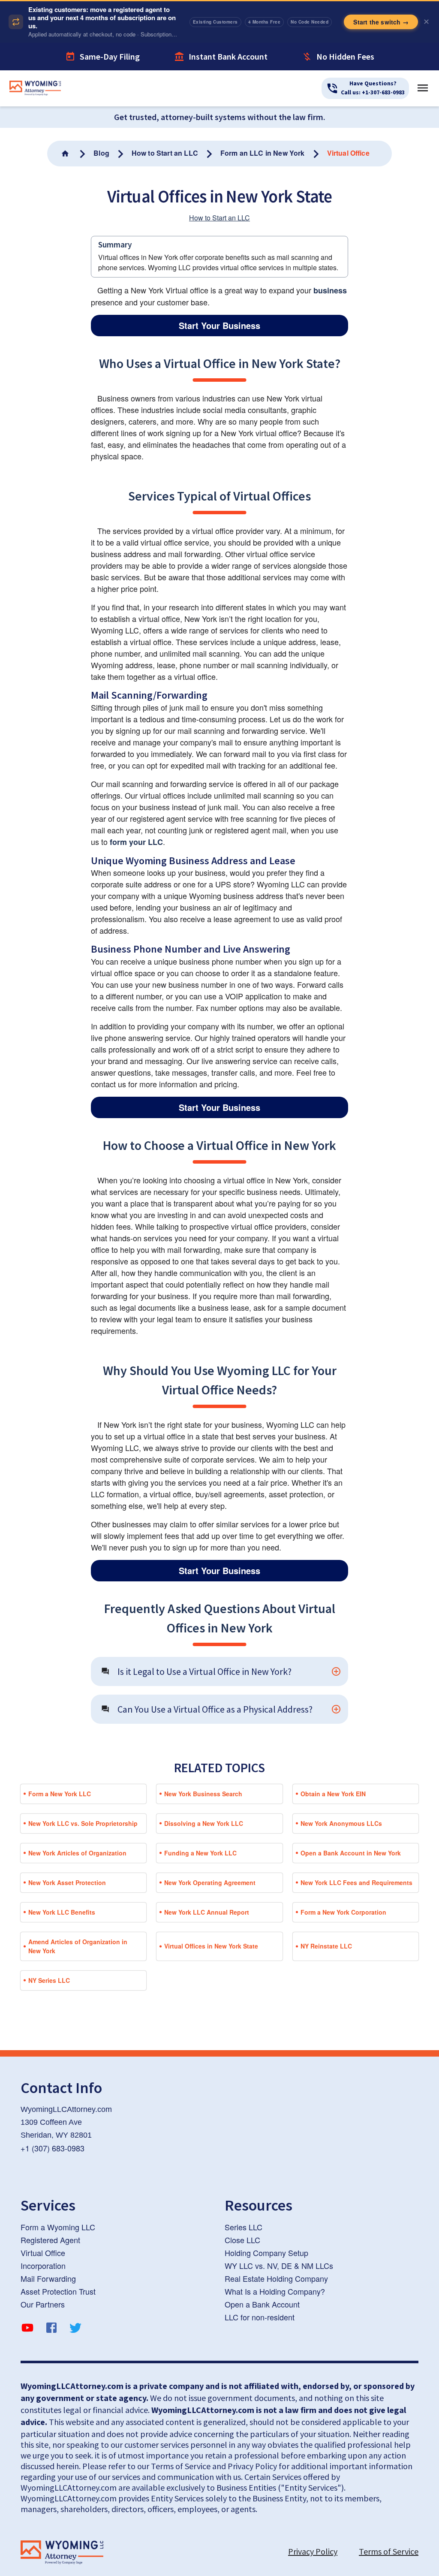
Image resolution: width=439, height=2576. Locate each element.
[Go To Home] (66, 145)
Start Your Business (219, 317)
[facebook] (51, 2321)
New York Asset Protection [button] (67, 1874)
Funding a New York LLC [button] (200, 1845)
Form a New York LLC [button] (60, 1786)
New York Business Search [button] (203, 1786)
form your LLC (136, 833)
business (330, 282)
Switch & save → (383, 17)
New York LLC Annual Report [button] (207, 1904)
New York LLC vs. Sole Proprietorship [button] (83, 1815)
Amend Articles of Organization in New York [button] (78, 1938)
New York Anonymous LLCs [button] (341, 1815)
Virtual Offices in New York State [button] (211, 1938)
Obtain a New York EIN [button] (333, 1786)
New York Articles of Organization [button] (77, 1845)
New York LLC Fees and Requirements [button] (356, 1874)
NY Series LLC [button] (49, 1972)
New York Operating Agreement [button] (210, 1874)
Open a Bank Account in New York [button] (351, 1845)
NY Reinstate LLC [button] (326, 1938)
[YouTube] (27, 2321)
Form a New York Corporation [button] (343, 1904)
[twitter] (75, 2321)
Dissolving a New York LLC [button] (204, 1815)
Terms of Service (389, 2543)
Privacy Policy (313, 2543)
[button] (219, 1663)
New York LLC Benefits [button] (62, 1904)
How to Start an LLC (219, 210)
